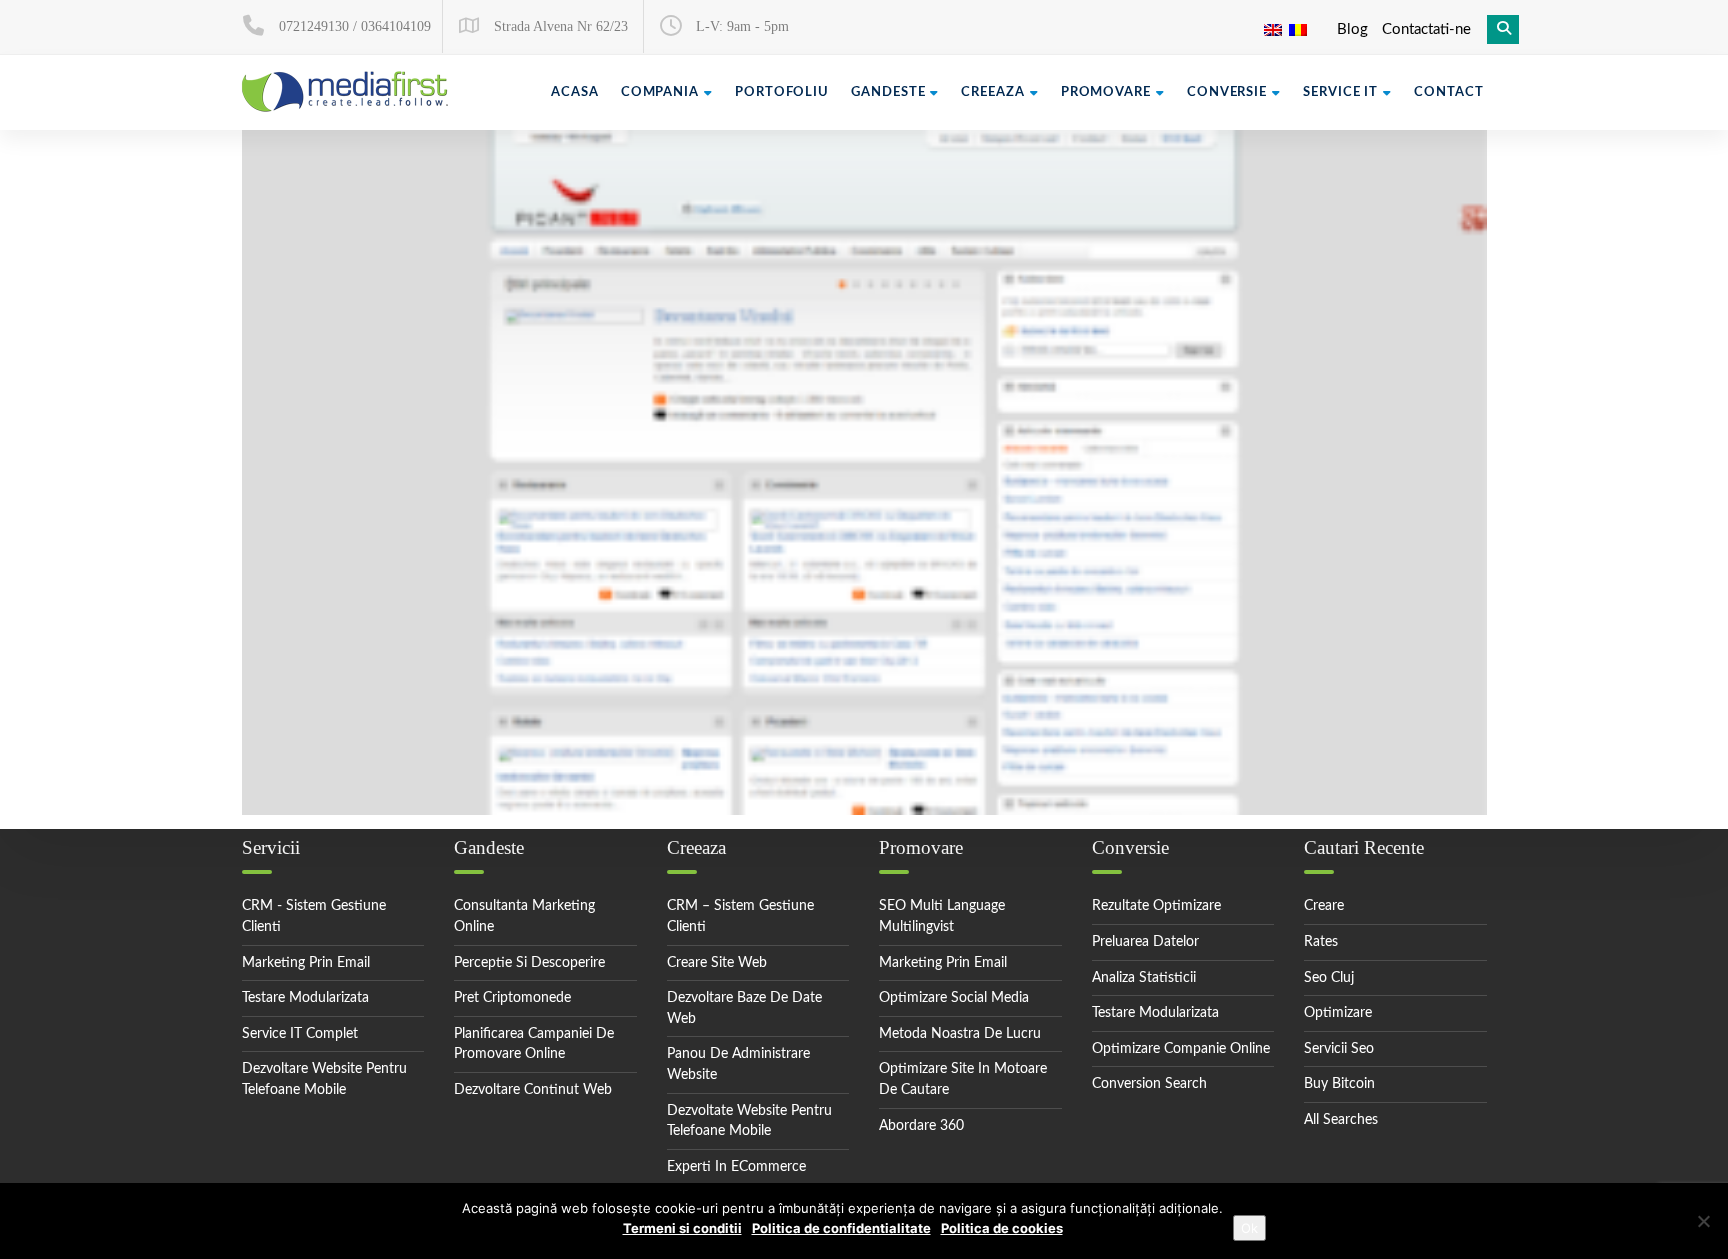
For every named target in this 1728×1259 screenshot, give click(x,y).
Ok (1249, 1228)
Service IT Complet (300, 1034)
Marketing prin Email (943, 963)
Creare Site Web (717, 963)
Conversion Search (1149, 1084)
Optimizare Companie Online (1181, 1049)
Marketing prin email (306, 963)
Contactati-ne (1426, 29)
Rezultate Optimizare (1156, 906)
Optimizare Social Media (954, 998)
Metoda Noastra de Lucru (960, 1034)
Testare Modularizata (305, 998)
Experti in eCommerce (736, 1167)
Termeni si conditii (682, 1228)
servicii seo (1339, 1049)
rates (1321, 942)
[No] (1703, 1221)
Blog (1352, 29)
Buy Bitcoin (1339, 1084)
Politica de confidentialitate (841, 1228)
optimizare (1338, 1013)
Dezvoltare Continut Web (533, 1090)
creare (1324, 906)
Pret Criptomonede (512, 998)
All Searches (1341, 1120)
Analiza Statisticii (1144, 978)
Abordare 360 (921, 1126)
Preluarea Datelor (1145, 942)
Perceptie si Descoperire (529, 963)
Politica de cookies (1002, 1228)
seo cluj (1329, 978)
